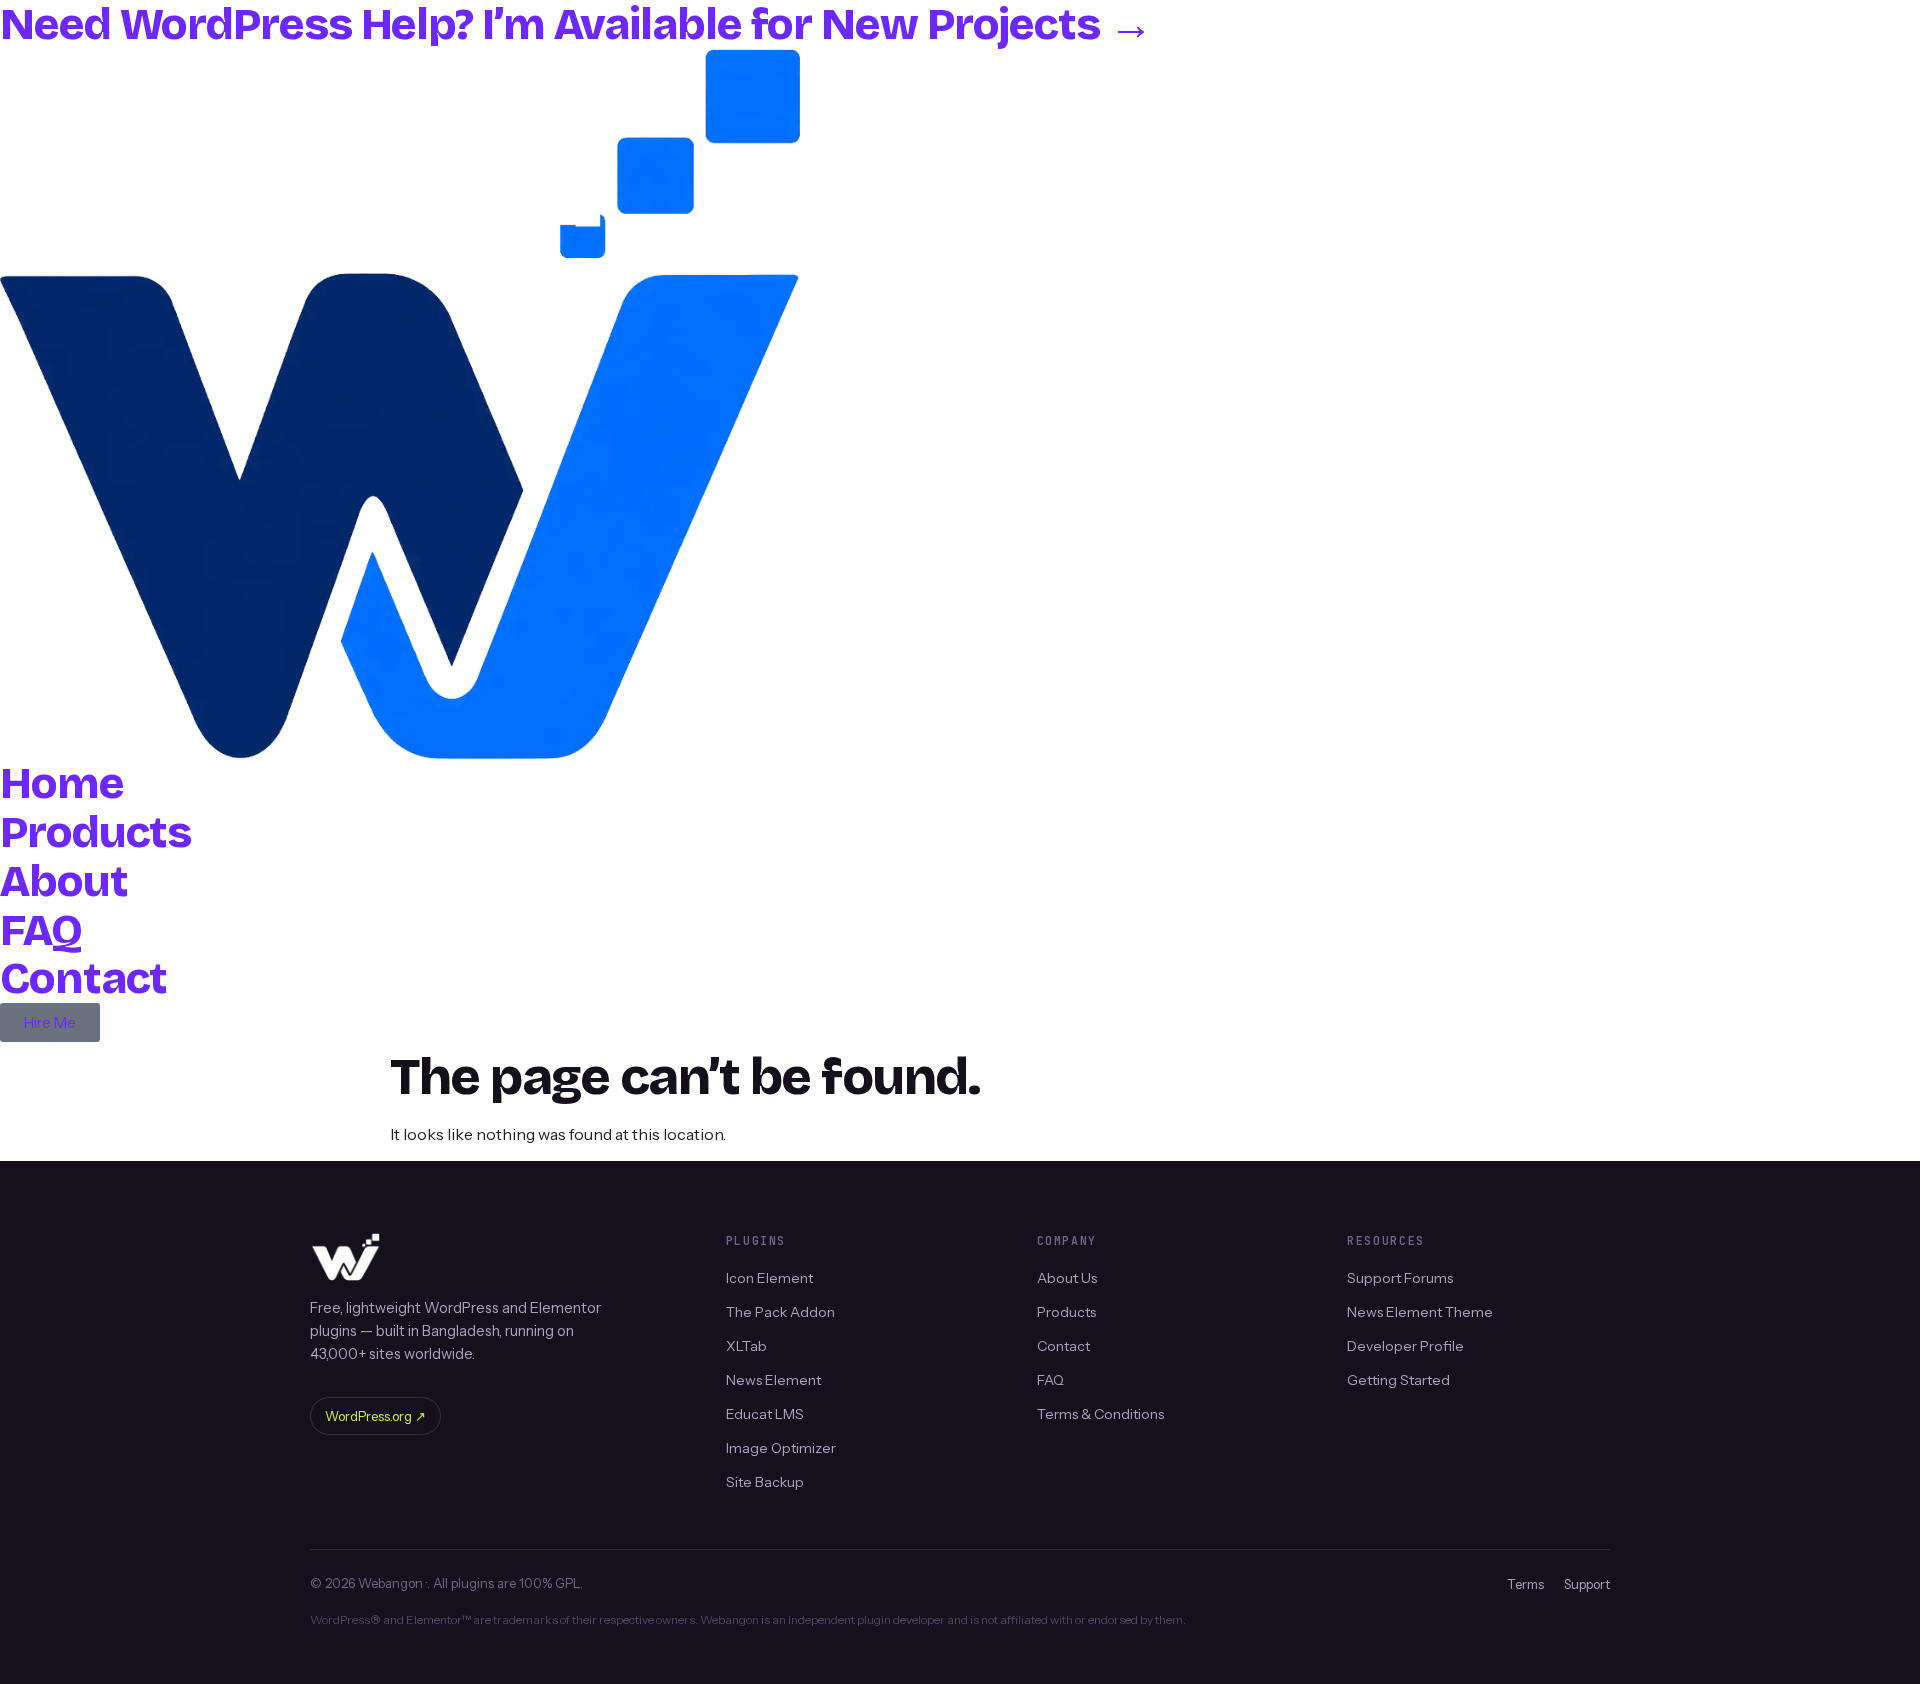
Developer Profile (1405, 1346)
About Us (1067, 1278)
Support (1587, 1584)
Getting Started (1398, 1380)
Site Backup (765, 1482)
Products (95, 832)
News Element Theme (1420, 1312)
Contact (83, 978)
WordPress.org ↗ (375, 1416)
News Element (773, 1380)
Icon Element (769, 1278)
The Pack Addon (780, 1312)
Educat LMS (765, 1414)
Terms (1525, 1584)
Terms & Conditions (1100, 1414)
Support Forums (1400, 1278)
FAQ (41, 930)
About (64, 881)
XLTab (746, 1346)
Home (62, 783)
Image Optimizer (781, 1448)
